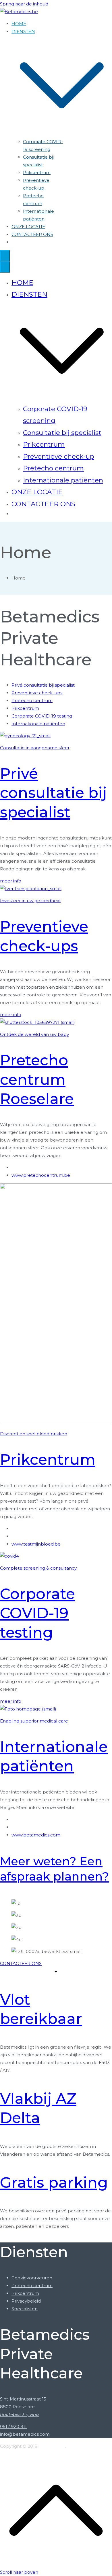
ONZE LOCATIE (28, 227)
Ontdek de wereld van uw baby (34, 1034)
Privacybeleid (26, 2301)
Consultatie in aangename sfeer (35, 748)
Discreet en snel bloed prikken (34, 1434)
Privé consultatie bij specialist (53, 793)
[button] (62, 134)
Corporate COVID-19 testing (37, 1613)
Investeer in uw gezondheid (30, 901)
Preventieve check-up (59, 456)
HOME (19, 24)
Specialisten (25, 2309)
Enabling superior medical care (34, 1721)
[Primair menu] (5, 256)
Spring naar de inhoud (24, 4)
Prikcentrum (37, 173)
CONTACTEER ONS (32, 234)
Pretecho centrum (53, 468)
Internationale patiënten (63, 480)
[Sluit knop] (5, 267)
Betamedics (52, 2446)
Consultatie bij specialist (62, 433)
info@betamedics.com (25, 2434)
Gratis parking (54, 2182)
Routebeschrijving (19, 2414)
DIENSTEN (29, 294)
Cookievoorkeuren (32, 2278)
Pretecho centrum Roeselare (37, 1079)
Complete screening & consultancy (38, 1568)
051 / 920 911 (13, 2426)
